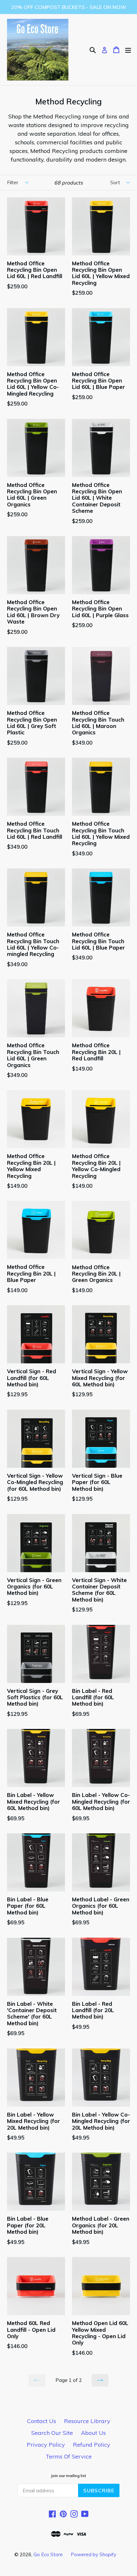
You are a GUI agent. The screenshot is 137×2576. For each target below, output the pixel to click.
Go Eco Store (48, 2554)
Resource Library (87, 2421)
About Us (93, 2433)
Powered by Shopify (94, 2554)
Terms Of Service (69, 2456)
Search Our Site (52, 2433)
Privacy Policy (46, 2445)
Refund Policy (92, 2445)
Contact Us (42, 2421)
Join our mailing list (68, 2476)
